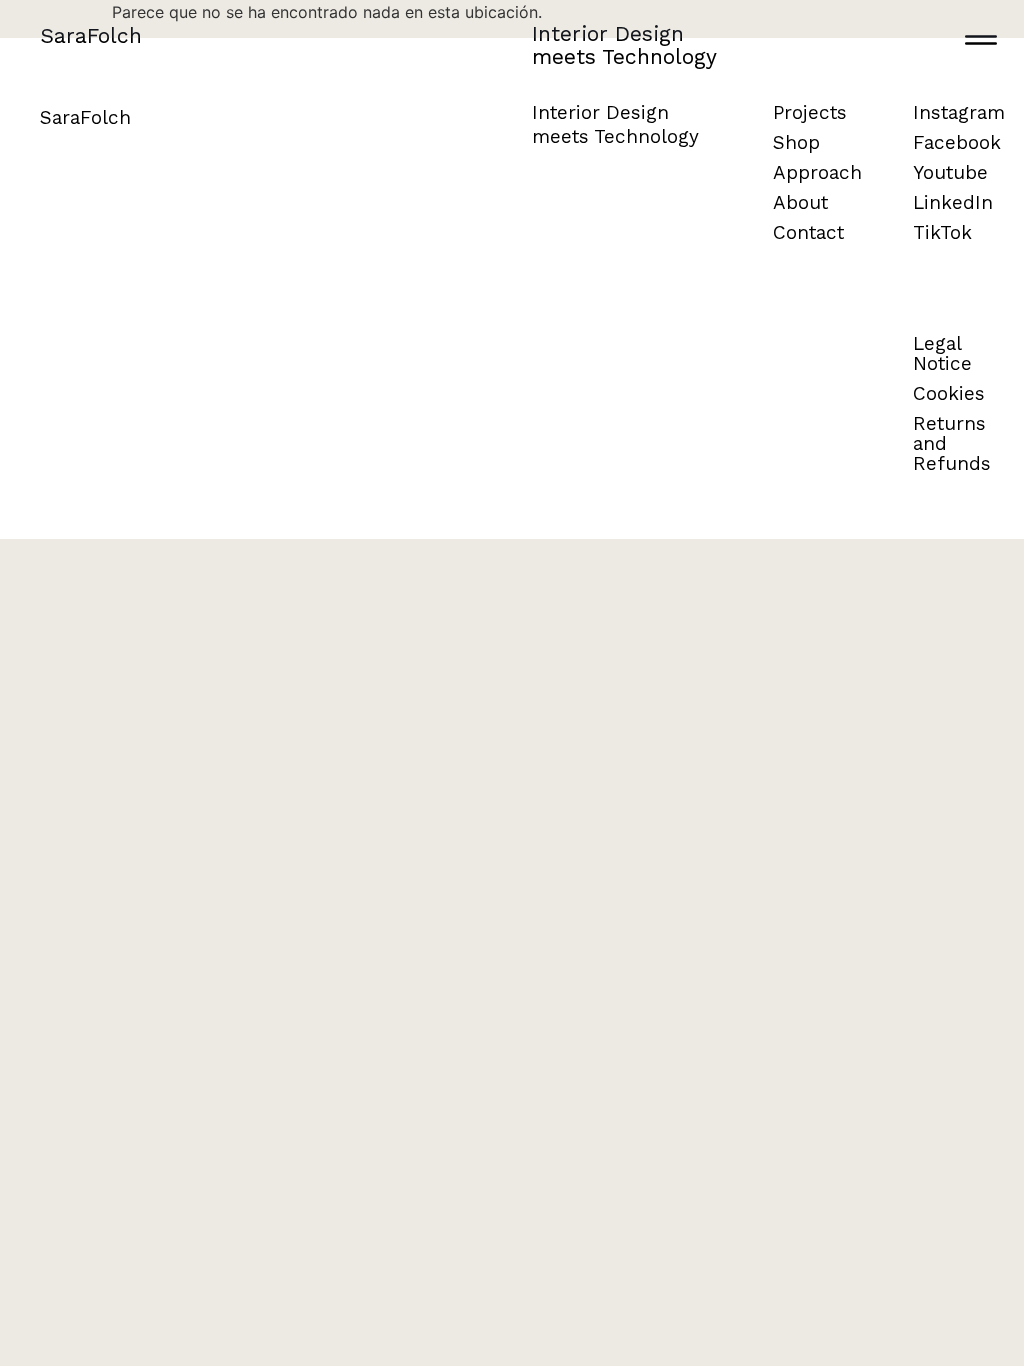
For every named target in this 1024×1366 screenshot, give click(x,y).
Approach (817, 172)
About (800, 202)
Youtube (950, 172)
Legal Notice (942, 353)
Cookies (949, 393)
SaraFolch (91, 35)
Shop (796, 142)
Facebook (957, 142)
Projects (810, 112)
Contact (808, 232)
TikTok (942, 232)
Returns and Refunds (952, 443)
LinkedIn (953, 202)
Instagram (959, 112)
